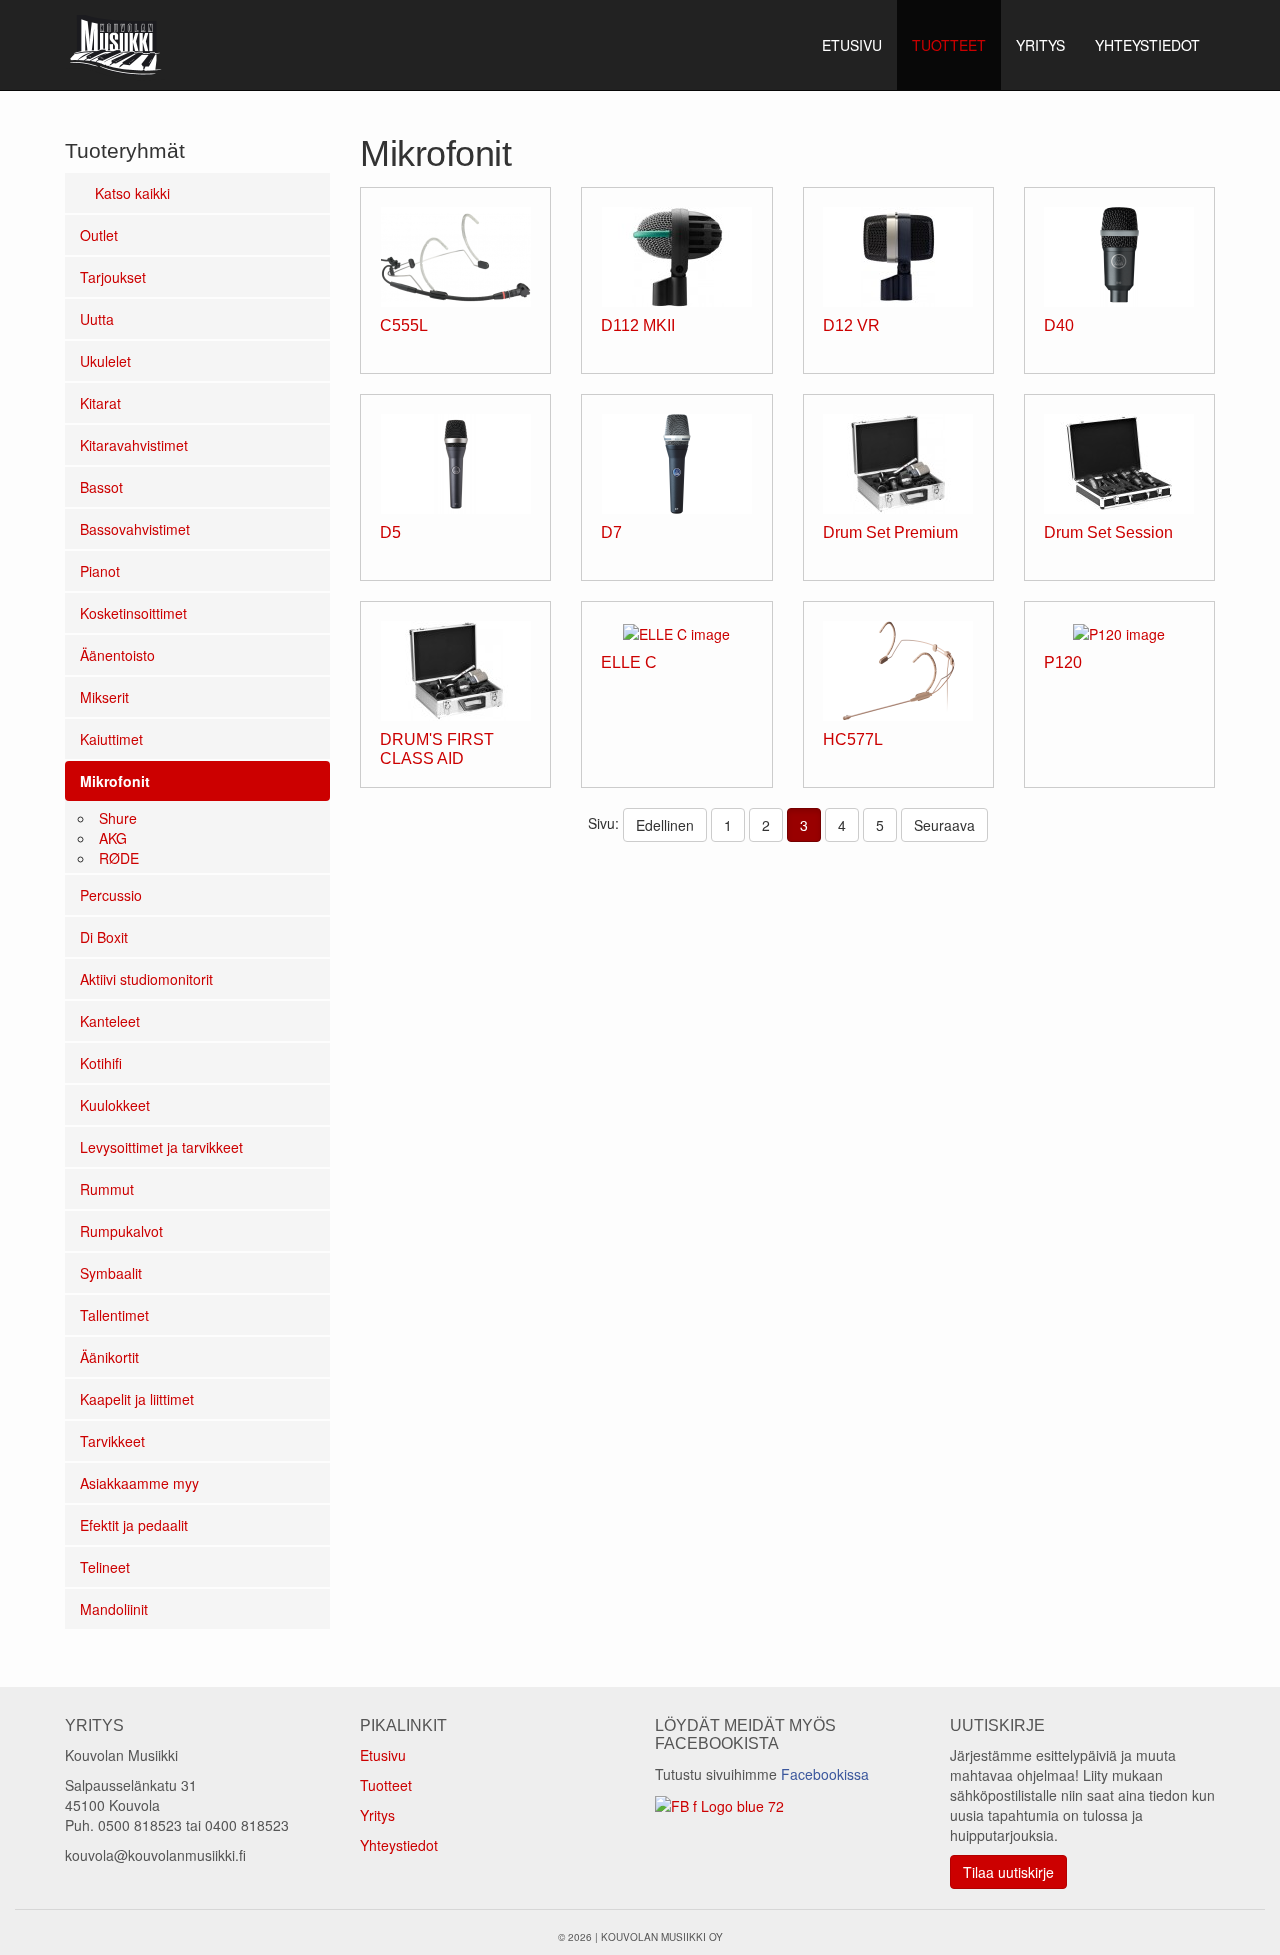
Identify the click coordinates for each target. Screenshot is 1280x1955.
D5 (390, 532)
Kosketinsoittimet (133, 613)
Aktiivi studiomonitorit (146, 979)
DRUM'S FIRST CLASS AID (437, 748)
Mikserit (104, 697)
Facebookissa (825, 1774)
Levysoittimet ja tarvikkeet (161, 1147)
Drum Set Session (1108, 532)
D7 (611, 532)
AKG (113, 838)
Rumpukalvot (121, 1231)
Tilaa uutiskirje (1008, 1872)
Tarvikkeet (112, 1441)
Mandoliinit (114, 1609)
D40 (1059, 325)
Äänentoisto (117, 655)
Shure (118, 818)
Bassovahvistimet (135, 529)
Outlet (99, 235)
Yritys (377, 1815)
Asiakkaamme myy (139, 1483)
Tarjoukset (113, 277)
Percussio (111, 895)
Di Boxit (104, 937)
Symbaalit (111, 1273)
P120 (1063, 662)
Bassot (101, 487)
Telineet (105, 1567)
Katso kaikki (130, 193)
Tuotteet (386, 1785)
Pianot (100, 571)
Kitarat (100, 403)
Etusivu (383, 1755)
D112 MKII (638, 325)
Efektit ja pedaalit (134, 1525)
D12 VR (851, 325)
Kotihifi (101, 1063)
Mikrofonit (115, 781)
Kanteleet (110, 1021)
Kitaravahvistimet (134, 445)
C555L (404, 325)
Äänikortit (109, 1357)
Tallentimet (114, 1315)
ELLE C (629, 662)
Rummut (107, 1189)
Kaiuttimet (111, 739)
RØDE (119, 858)
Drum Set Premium (890, 532)
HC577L (853, 739)
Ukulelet (105, 361)
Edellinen (665, 825)
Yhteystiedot (399, 1845)
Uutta (97, 319)
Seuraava (944, 825)
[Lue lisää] (456, 255)
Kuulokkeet (115, 1105)
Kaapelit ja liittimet (137, 1399)
